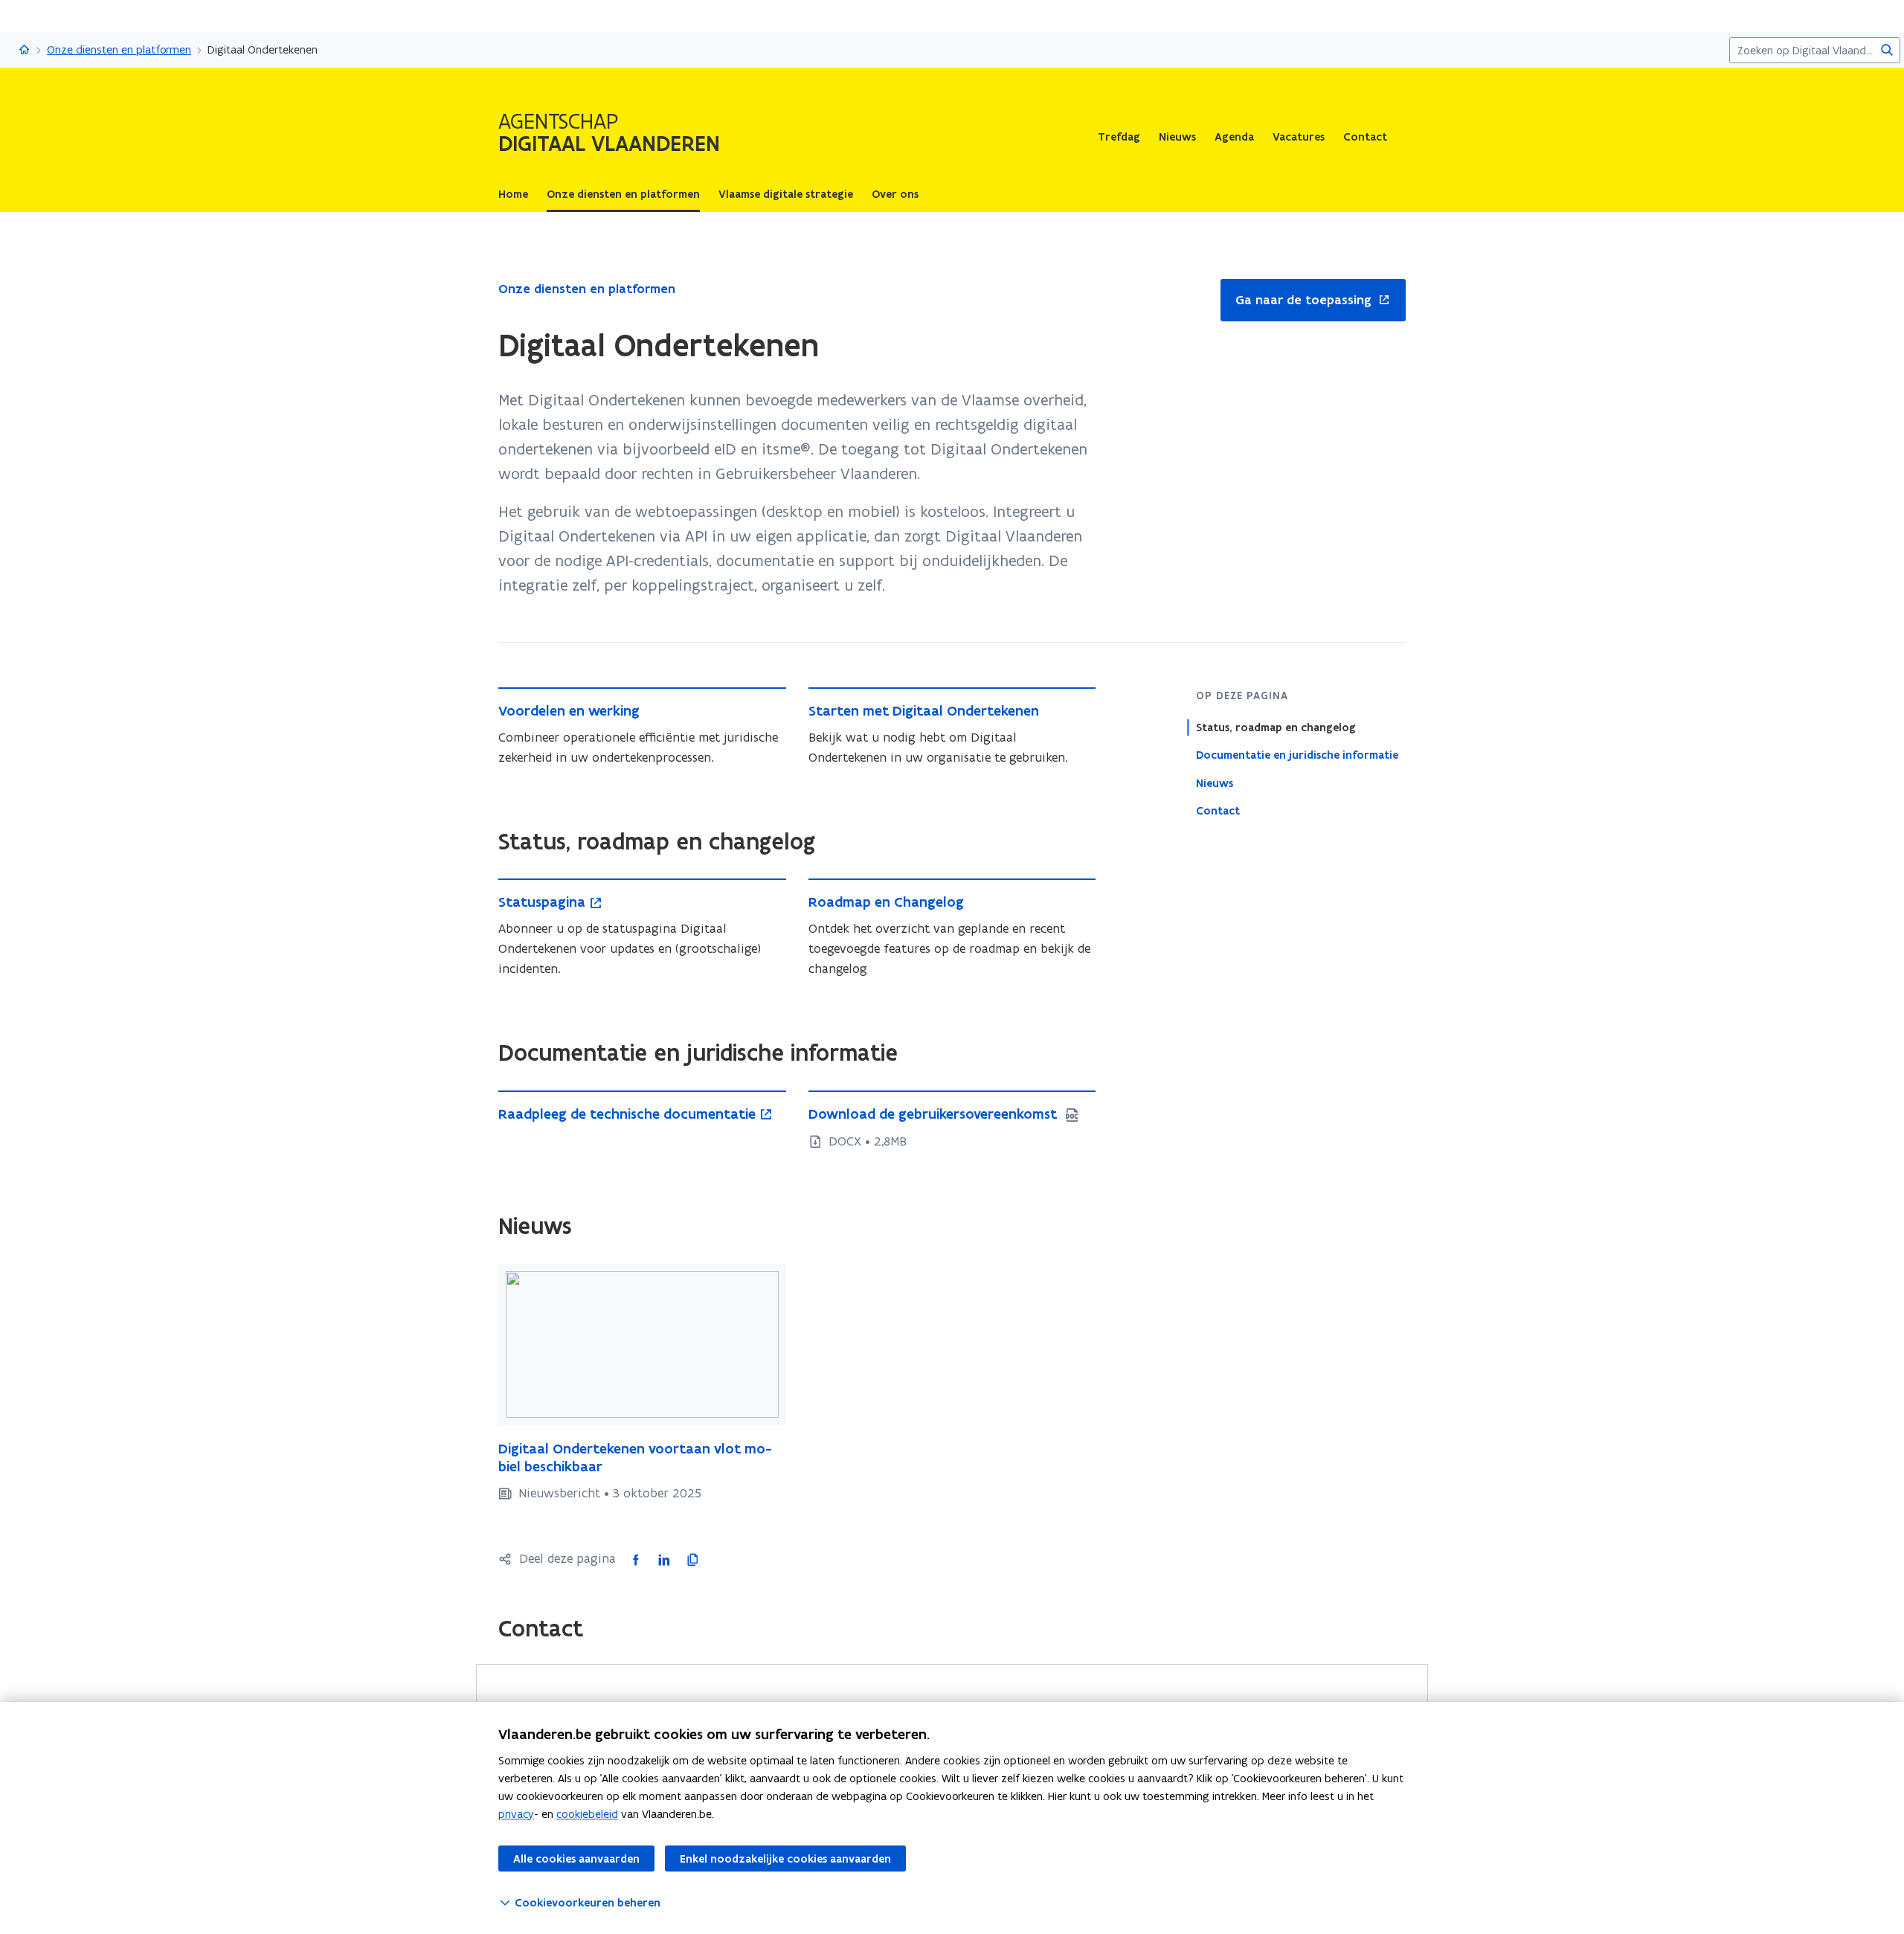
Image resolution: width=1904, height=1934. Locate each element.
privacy (516, 1814)
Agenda (1234, 137)
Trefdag (1119, 137)
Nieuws (1177, 137)
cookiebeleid (587, 1814)
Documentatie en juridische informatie (1297, 755)
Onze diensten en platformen (119, 49)
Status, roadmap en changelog (1276, 727)
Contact (1365, 137)
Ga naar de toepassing (1296, 301)
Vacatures (1299, 137)
